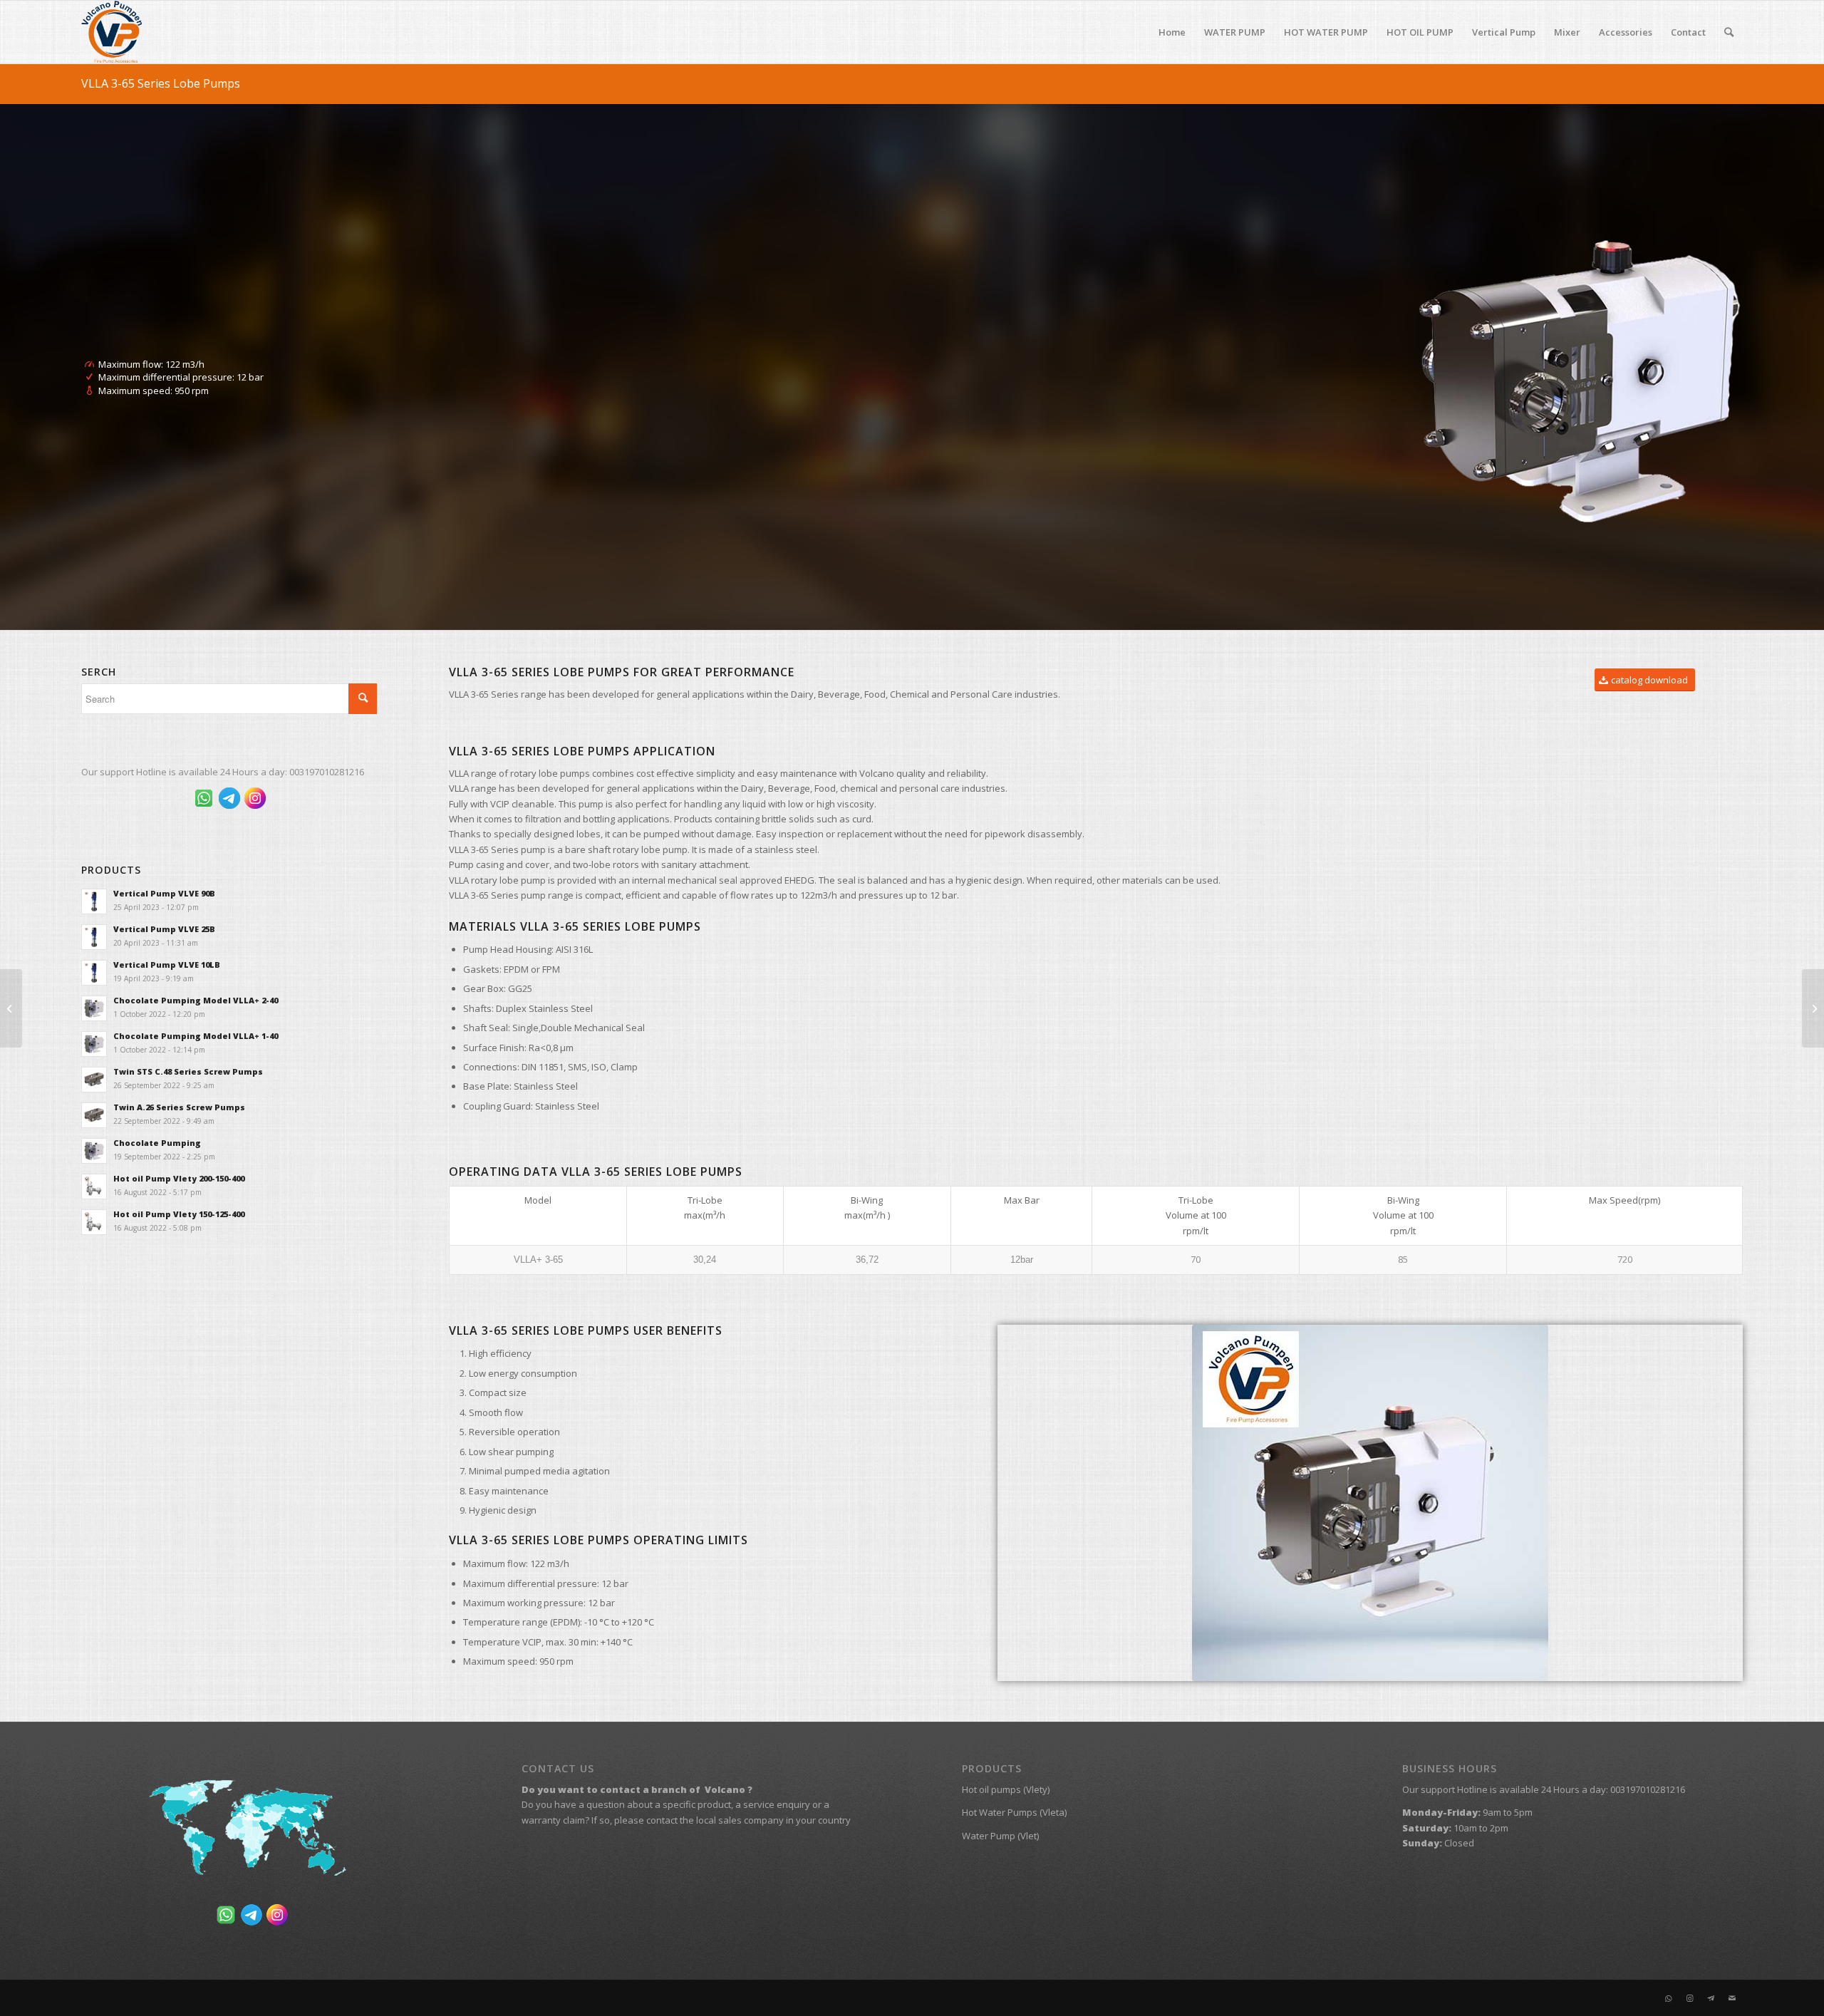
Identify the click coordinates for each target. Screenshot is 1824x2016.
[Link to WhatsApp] (1668, 1998)
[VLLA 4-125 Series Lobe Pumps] (1813, 1008)
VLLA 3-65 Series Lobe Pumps (161, 83)
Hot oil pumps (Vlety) (1006, 1789)
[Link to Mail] (1732, 1998)
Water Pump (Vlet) (1000, 1836)
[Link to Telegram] (1711, 1998)
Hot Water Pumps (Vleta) (1014, 1812)
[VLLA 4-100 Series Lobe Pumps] (11, 1008)
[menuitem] (1172, 32)
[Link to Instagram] (1689, 1998)
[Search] (1729, 32)
